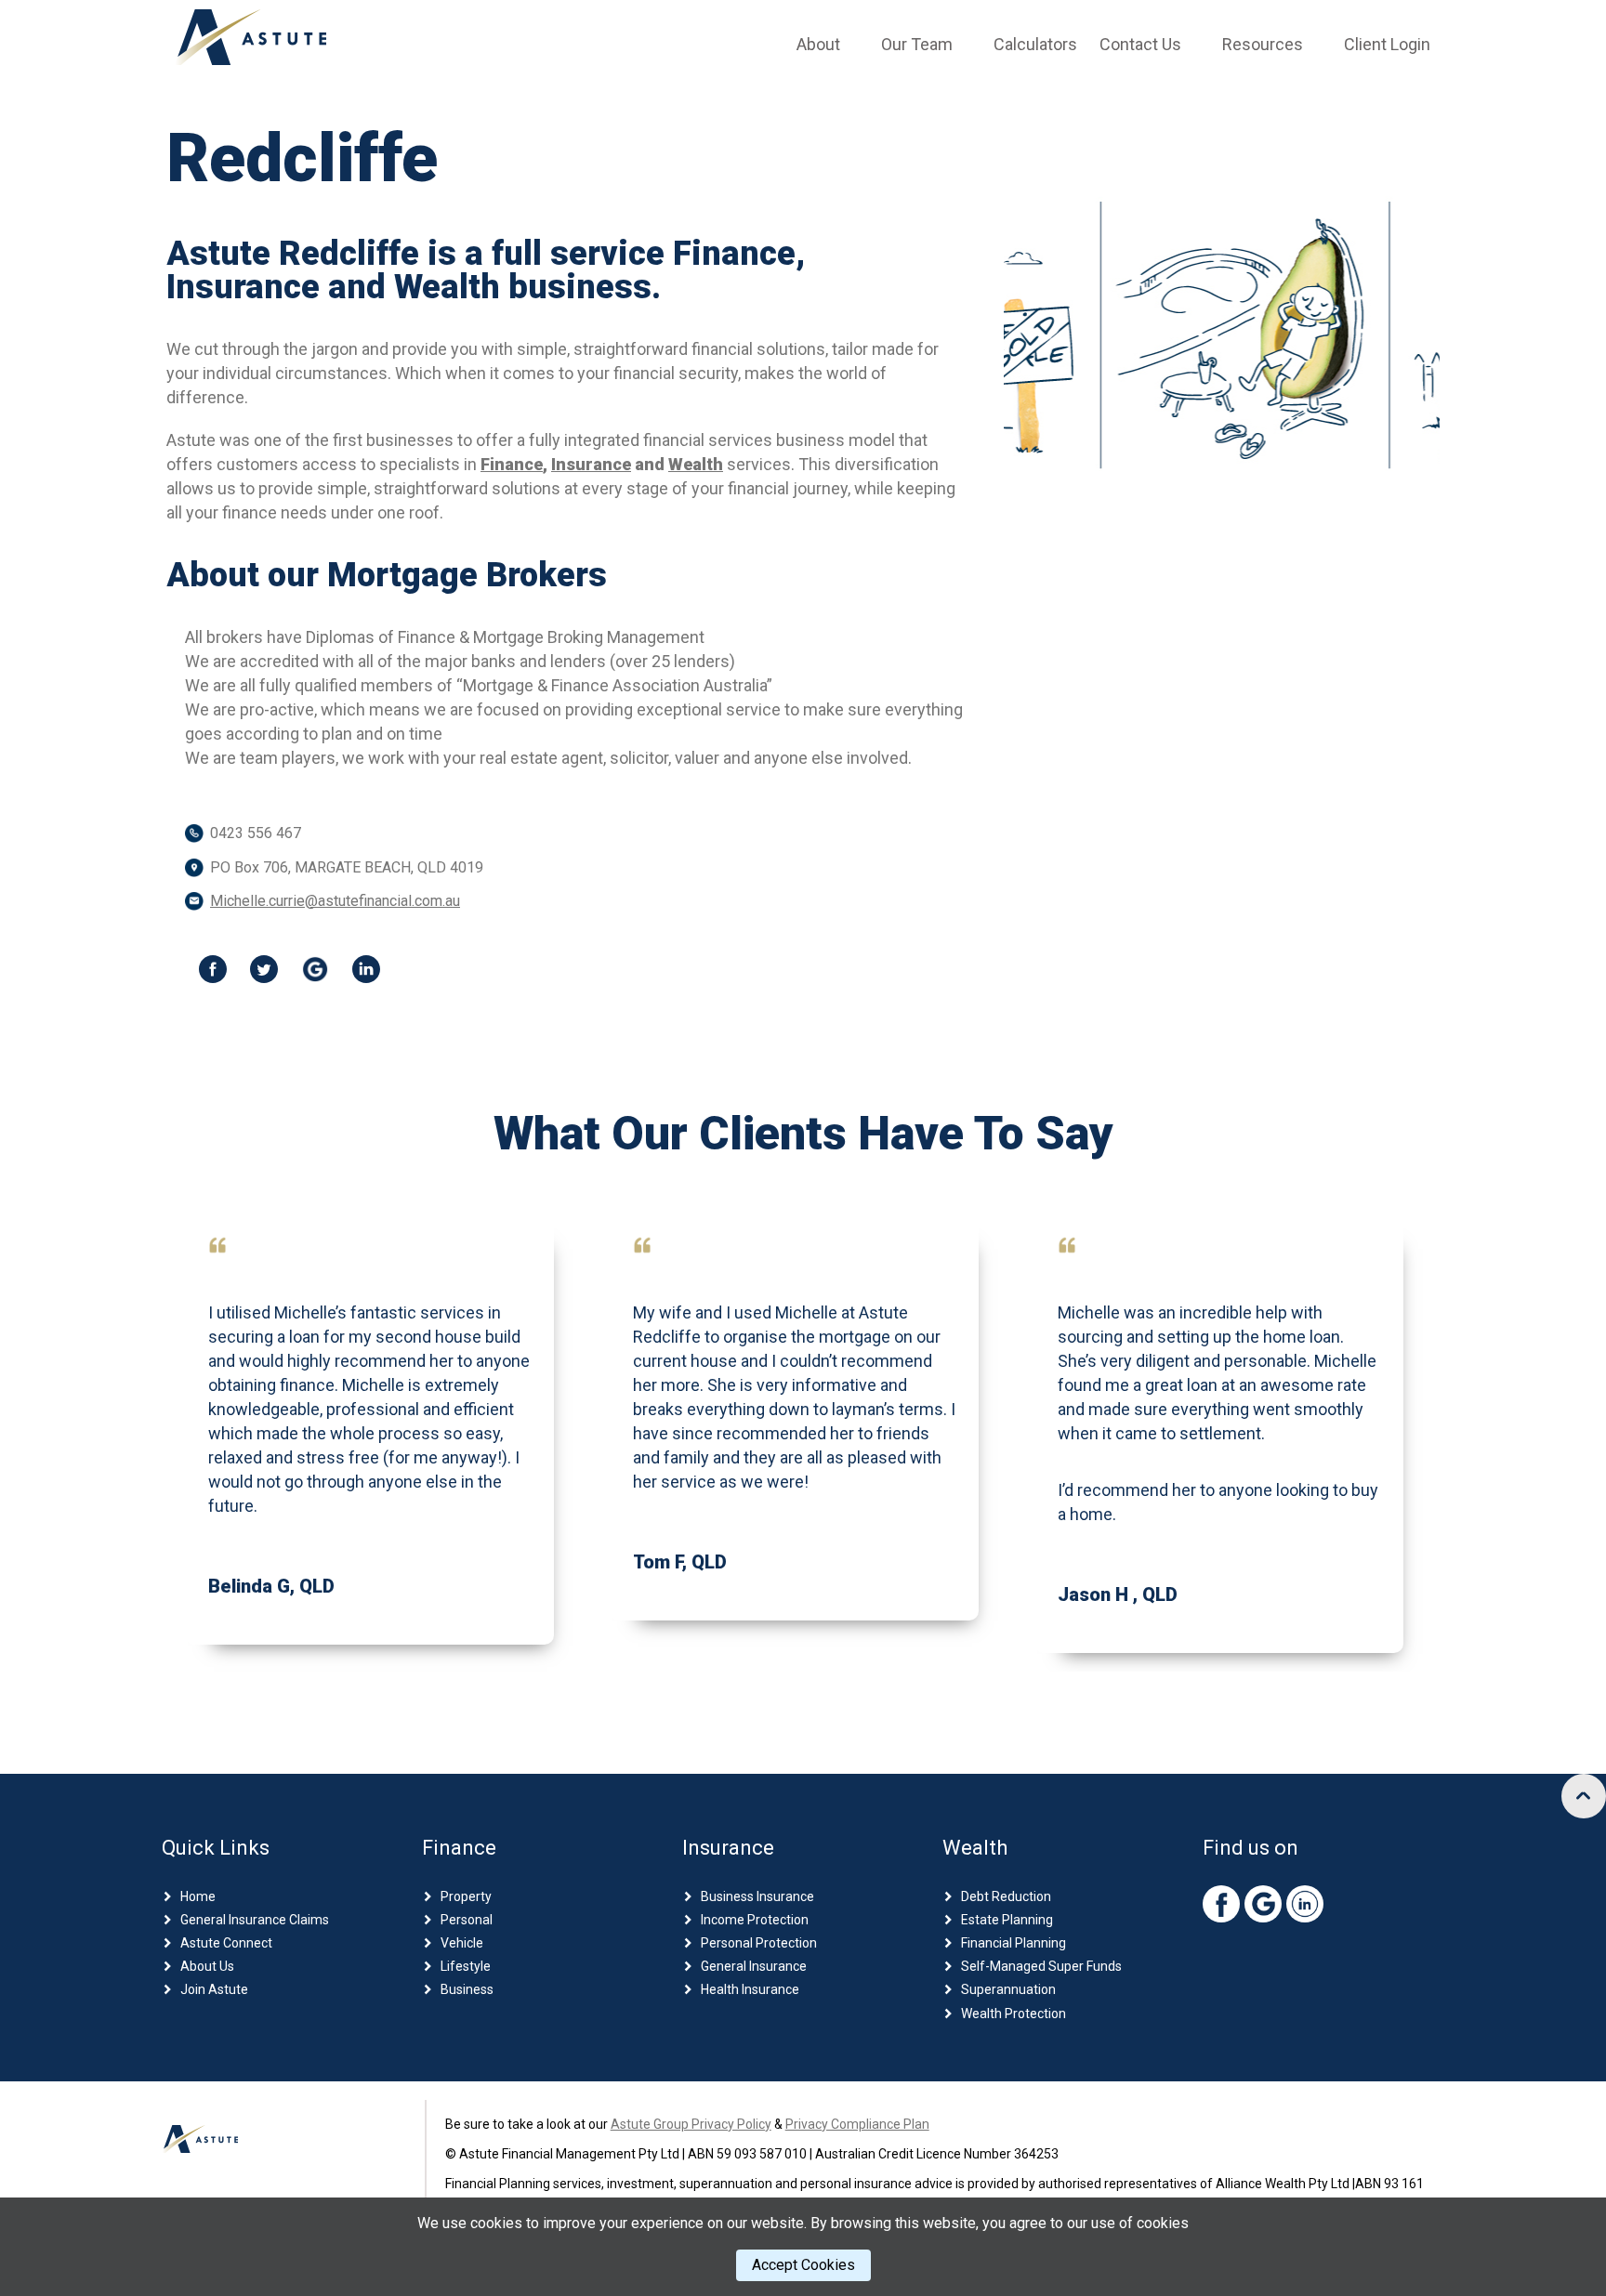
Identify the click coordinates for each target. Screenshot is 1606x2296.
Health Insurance (750, 1989)
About (818, 44)
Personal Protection (759, 1943)
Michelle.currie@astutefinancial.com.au (335, 901)
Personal (467, 1920)
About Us (207, 1966)
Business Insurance (757, 1896)
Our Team (917, 44)
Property (466, 1896)
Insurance (591, 464)
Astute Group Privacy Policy (691, 2124)
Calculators (1035, 44)
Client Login (1387, 44)
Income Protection (755, 1920)
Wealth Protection (1014, 2014)
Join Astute (214, 1989)
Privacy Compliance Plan (857, 2124)
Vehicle (462, 1943)
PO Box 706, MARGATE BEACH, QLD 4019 (347, 867)
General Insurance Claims (255, 1920)
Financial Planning (1014, 1943)
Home (198, 1896)
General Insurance (754, 1966)
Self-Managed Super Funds (1041, 1966)
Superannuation (1008, 1989)
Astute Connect (226, 1943)
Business (467, 1989)
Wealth (696, 464)
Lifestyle (466, 1966)
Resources (1263, 44)
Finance (512, 464)
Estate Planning (1007, 1920)
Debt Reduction (1006, 1896)
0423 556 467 (256, 833)
